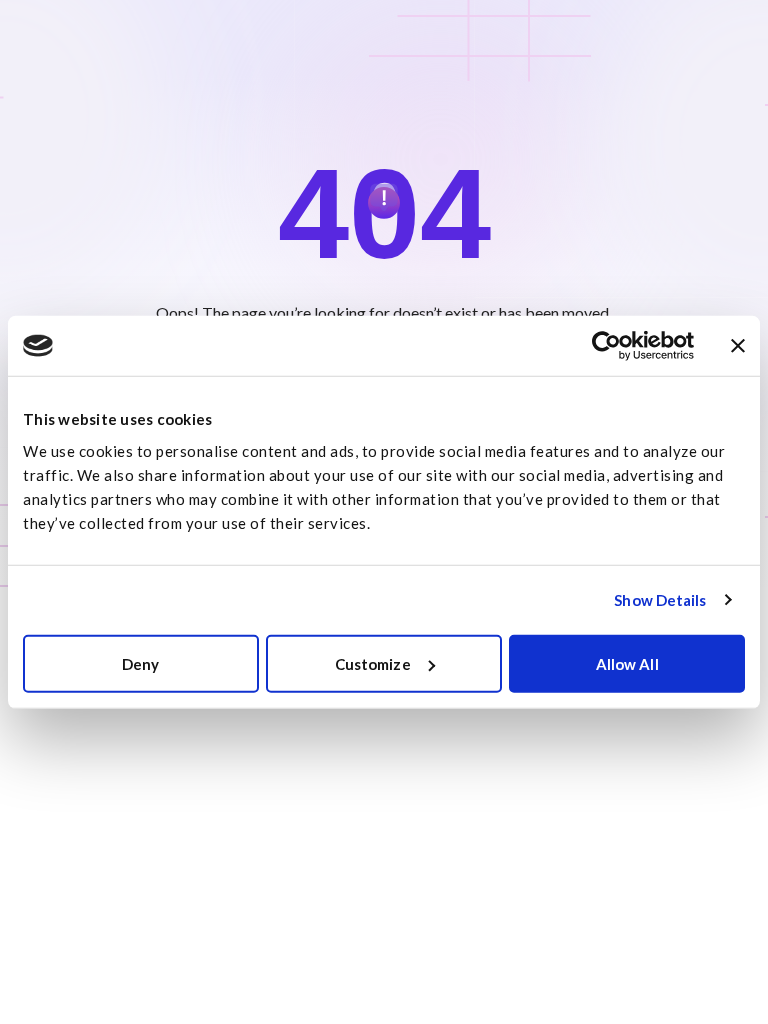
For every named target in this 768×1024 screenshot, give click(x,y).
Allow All (627, 663)
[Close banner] (738, 346)
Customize (373, 663)
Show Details (660, 600)
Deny (140, 663)
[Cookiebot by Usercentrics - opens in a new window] (606, 346)
